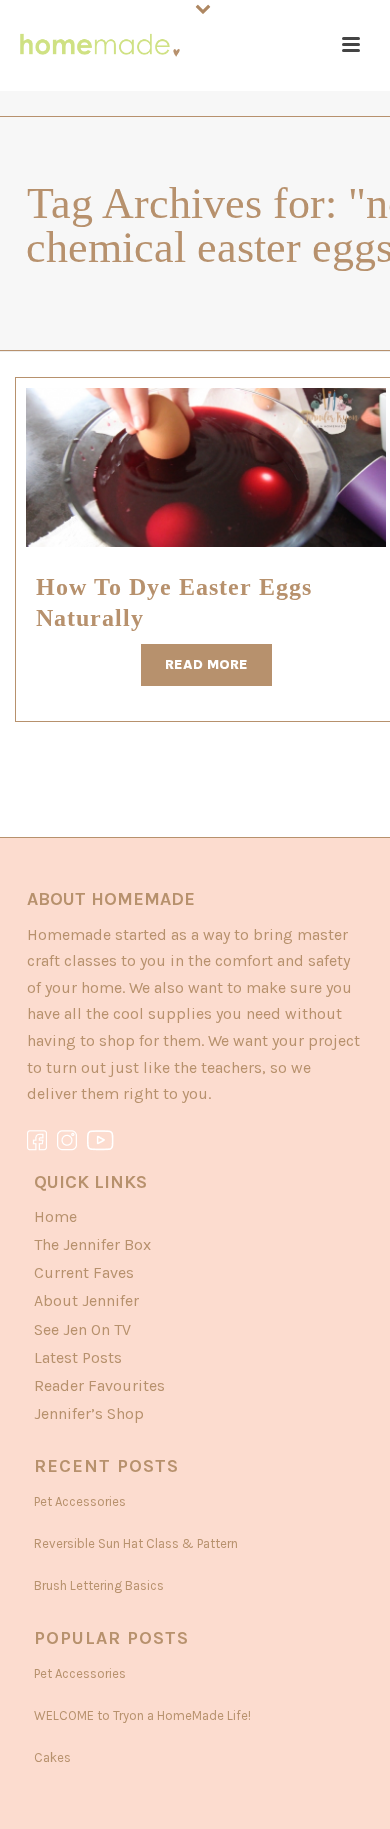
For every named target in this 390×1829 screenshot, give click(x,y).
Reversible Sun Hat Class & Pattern (136, 1543)
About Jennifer (86, 1300)
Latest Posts (78, 1357)
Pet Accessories (80, 1501)
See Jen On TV (82, 1329)
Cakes (52, 1757)
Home (55, 1216)
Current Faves (84, 1272)
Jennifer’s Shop (89, 1413)
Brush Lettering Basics (99, 1585)
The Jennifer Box (92, 1244)
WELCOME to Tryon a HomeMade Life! (142, 1715)
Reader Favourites (99, 1385)
